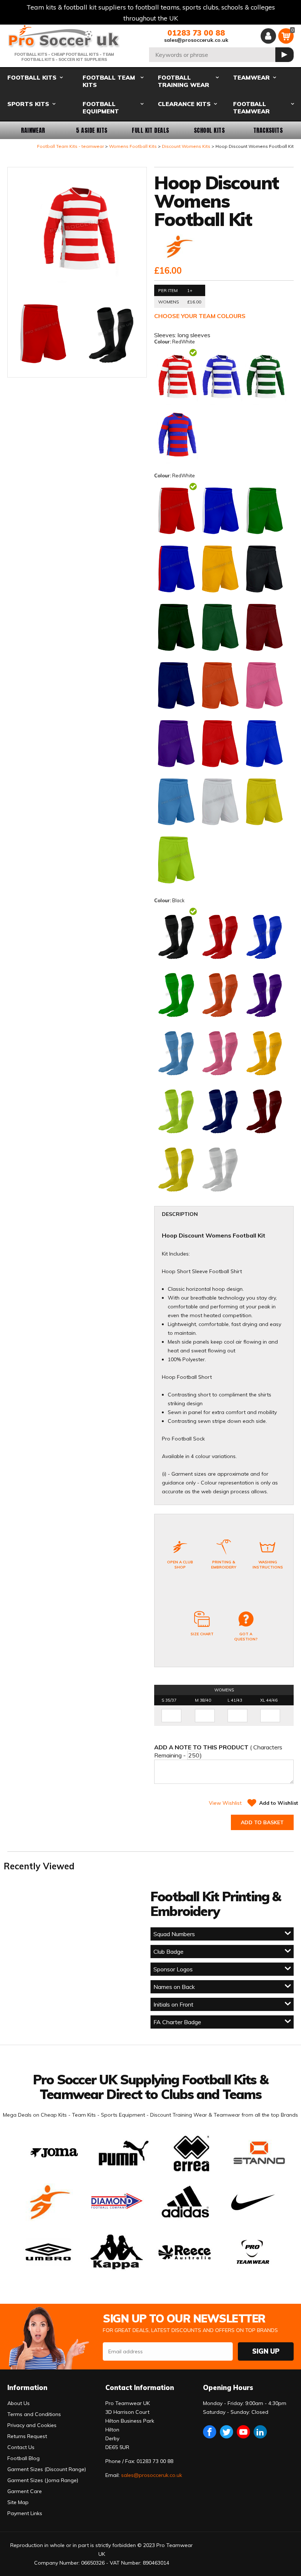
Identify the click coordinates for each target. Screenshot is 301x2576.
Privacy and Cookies (32, 2425)
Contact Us (21, 2447)
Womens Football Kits (133, 146)
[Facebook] (210, 2432)
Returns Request (27, 2436)
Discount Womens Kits (186, 146)
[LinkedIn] (260, 2432)
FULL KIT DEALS (150, 130)
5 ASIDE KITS (92, 130)
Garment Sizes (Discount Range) (47, 2469)
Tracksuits (268, 130)
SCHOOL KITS (209, 130)
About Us (19, 2403)
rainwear (33, 130)
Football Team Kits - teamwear (70, 146)
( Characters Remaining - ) (218, 1751)
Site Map (18, 2502)
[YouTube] (243, 2432)
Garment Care (25, 2491)
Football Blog (23, 2458)
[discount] (178, 247)
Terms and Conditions (34, 2414)
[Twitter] (226, 2432)
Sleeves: (166, 335)
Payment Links (25, 2513)
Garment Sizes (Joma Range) (43, 2480)
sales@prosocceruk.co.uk (196, 40)
